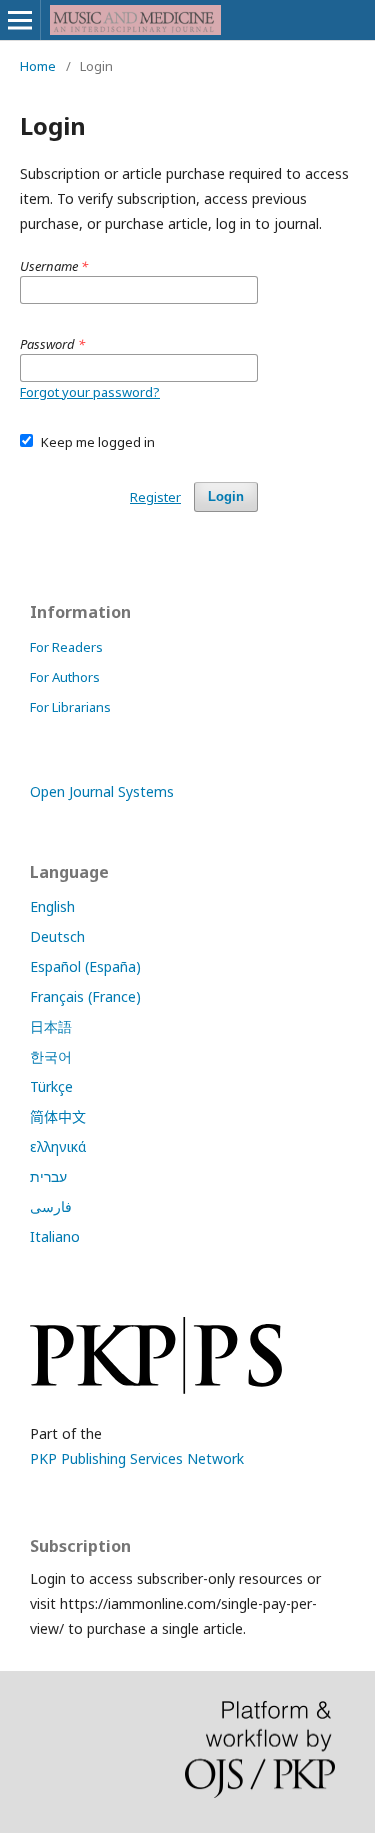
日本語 (51, 1026)
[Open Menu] (20, 20)
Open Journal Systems (102, 791)
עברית (48, 1176)
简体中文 (58, 1116)
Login (226, 496)
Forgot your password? (90, 392)
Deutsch (57, 936)
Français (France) (85, 996)
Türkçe (51, 1086)
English (52, 906)
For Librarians (70, 707)
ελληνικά (58, 1146)
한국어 (51, 1056)
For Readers (66, 647)
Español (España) (85, 966)
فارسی (51, 1206)
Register (155, 497)
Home (38, 66)
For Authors (65, 677)
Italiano (55, 1236)
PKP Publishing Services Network (137, 1458)
